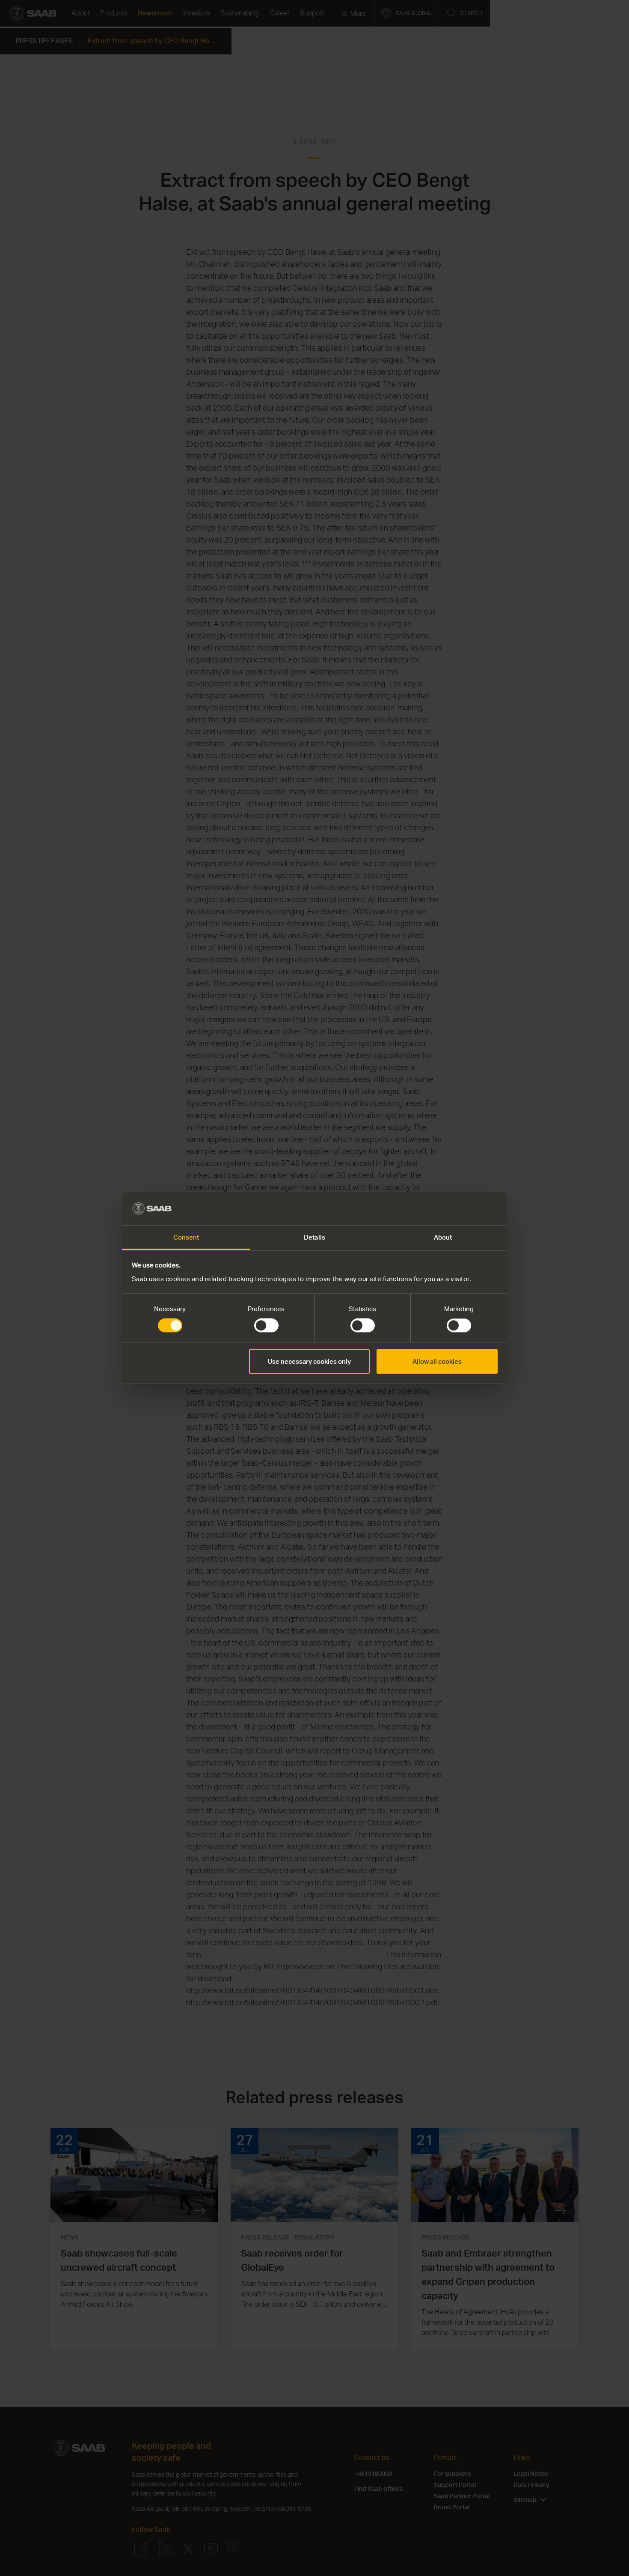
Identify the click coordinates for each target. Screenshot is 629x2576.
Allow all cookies (437, 1361)
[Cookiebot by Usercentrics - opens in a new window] (460, 1209)
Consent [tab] (186, 1237)
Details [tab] (314, 1237)
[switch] (266, 1326)
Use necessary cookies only (309, 1361)
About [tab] (443, 1237)
